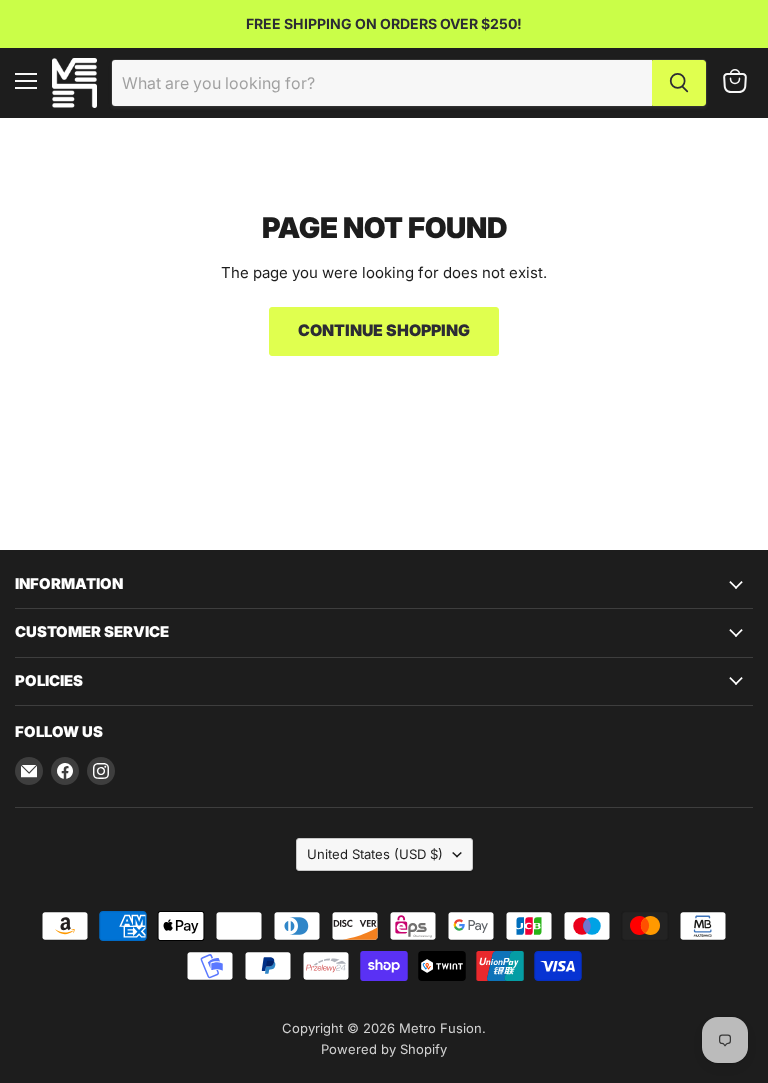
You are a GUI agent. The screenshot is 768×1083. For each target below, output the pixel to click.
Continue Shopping (384, 330)
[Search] (679, 83)
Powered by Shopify (384, 1049)
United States (375, 854)
